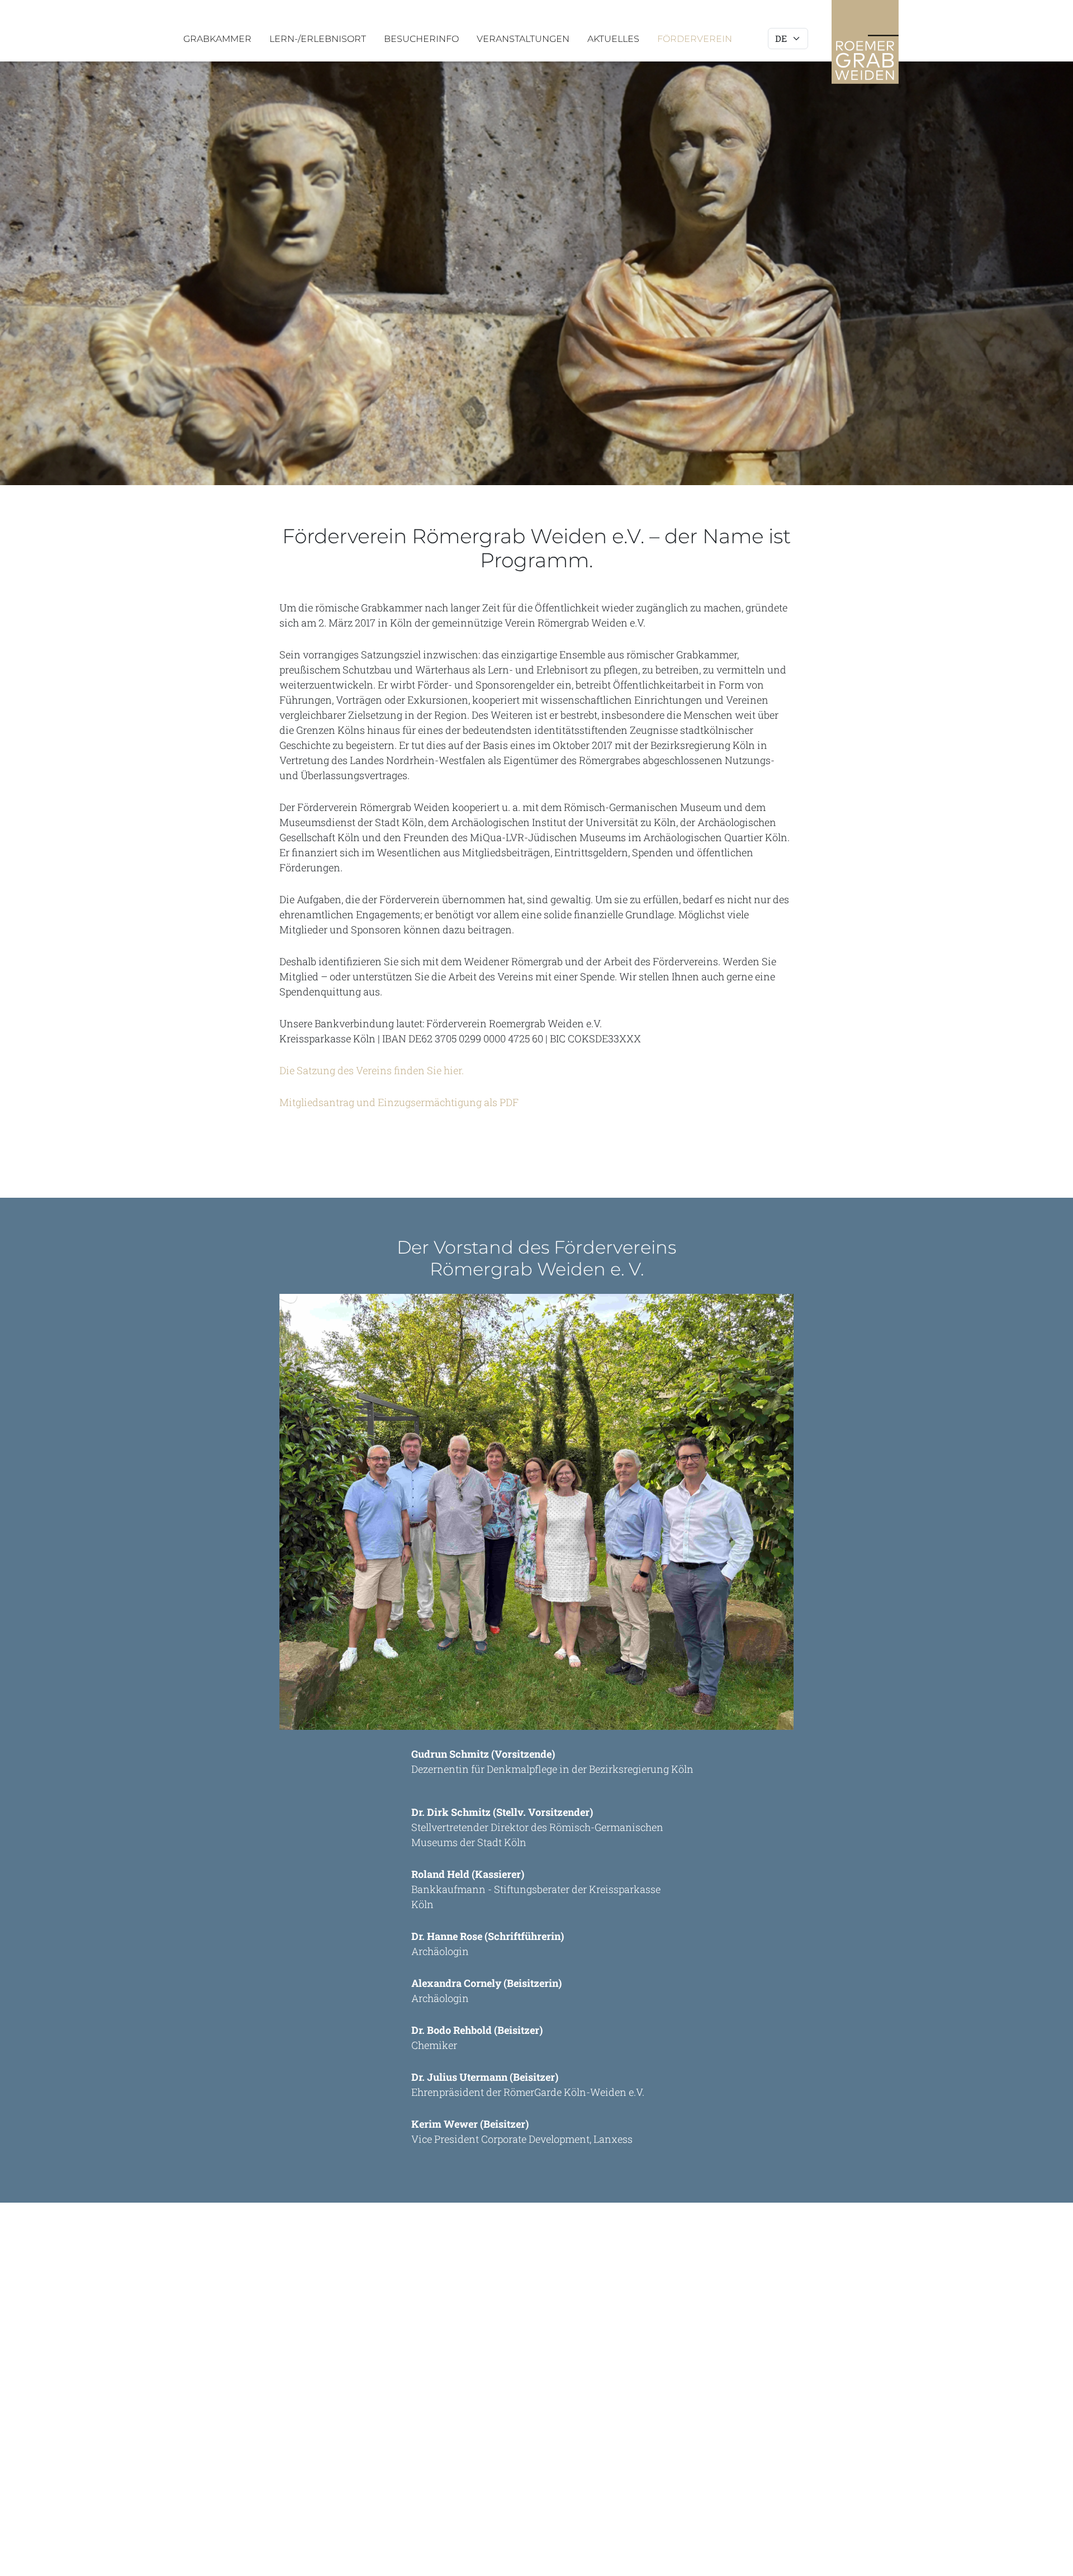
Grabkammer (217, 39)
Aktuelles (613, 39)
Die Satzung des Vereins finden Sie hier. (372, 1070)
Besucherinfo (421, 39)
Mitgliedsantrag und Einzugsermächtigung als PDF (399, 1102)
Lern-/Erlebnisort (318, 39)
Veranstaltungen (523, 39)
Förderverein (695, 39)
